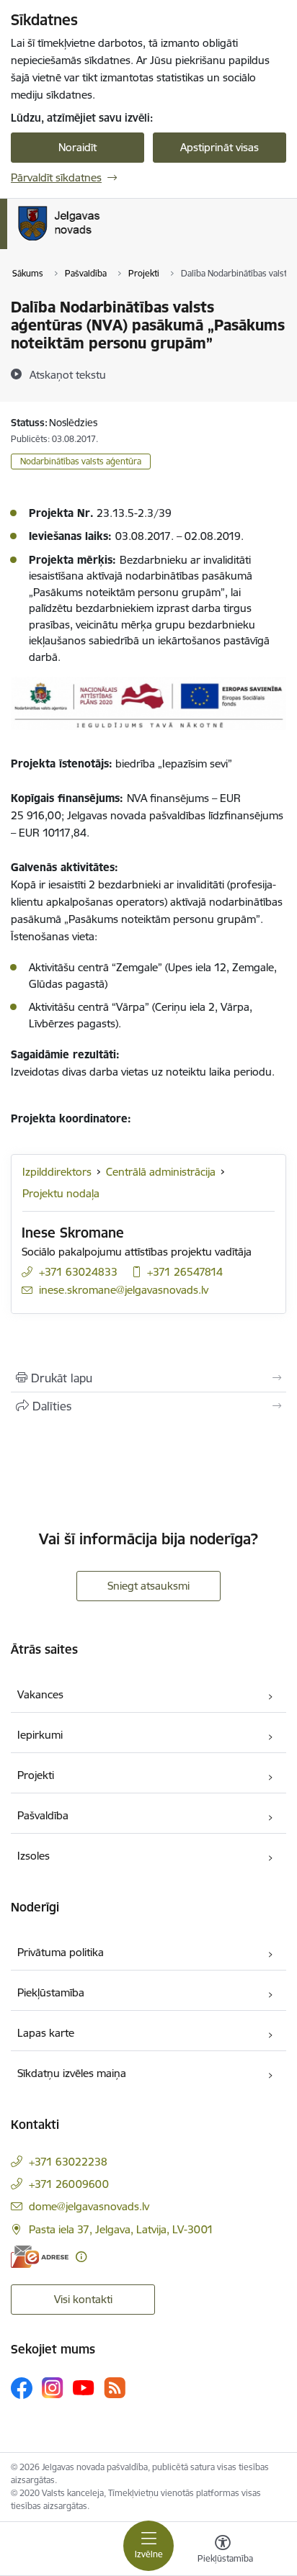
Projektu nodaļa (61, 1193)
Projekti (36, 1775)
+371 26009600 (69, 2184)
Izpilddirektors (57, 1172)
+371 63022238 (68, 2162)
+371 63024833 (78, 1272)
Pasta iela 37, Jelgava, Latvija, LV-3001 (121, 2229)
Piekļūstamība (51, 1992)
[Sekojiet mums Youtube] (84, 2387)
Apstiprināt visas (220, 147)
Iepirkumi (40, 1735)
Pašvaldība (43, 1815)
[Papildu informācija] (81, 2257)
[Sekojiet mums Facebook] (22, 2388)
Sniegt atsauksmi (148, 1586)
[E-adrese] (40, 2257)
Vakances (40, 1694)
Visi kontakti (83, 2299)
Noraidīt (77, 147)
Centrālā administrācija (161, 1172)
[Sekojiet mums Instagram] (53, 2388)
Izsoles (34, 1856)
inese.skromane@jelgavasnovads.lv (124, 1290)
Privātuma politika (61, 1952)
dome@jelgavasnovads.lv (89, 2206)
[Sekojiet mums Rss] (115, 2388)
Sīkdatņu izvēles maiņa (72, 2073)
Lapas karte (46, 2033)
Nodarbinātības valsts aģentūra (81, 461)
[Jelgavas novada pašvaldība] (118, 240)
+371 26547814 (185, 1272)
